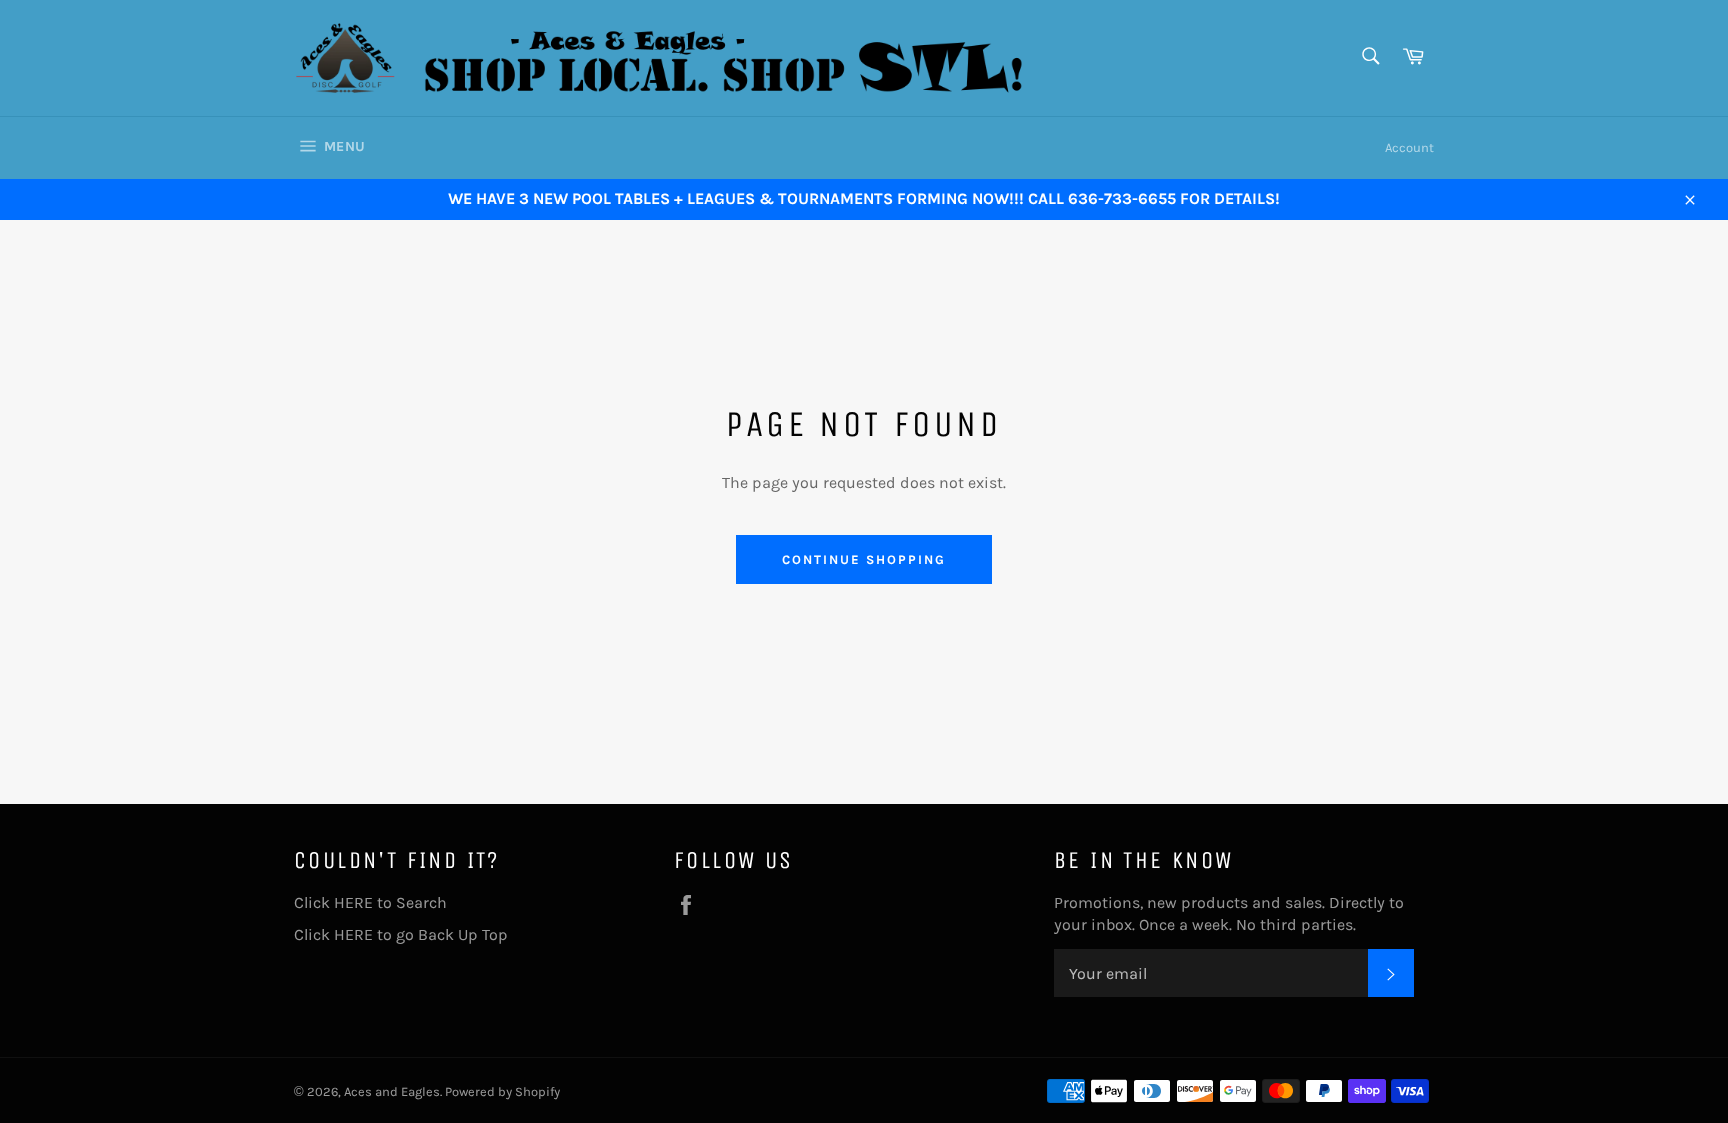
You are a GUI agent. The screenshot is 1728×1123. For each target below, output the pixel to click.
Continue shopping (863, 559)
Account (1409, 147)
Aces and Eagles (392, 1091)
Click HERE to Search (370, 902)
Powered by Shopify (502, 1091)
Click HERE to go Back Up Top (401, 934)
